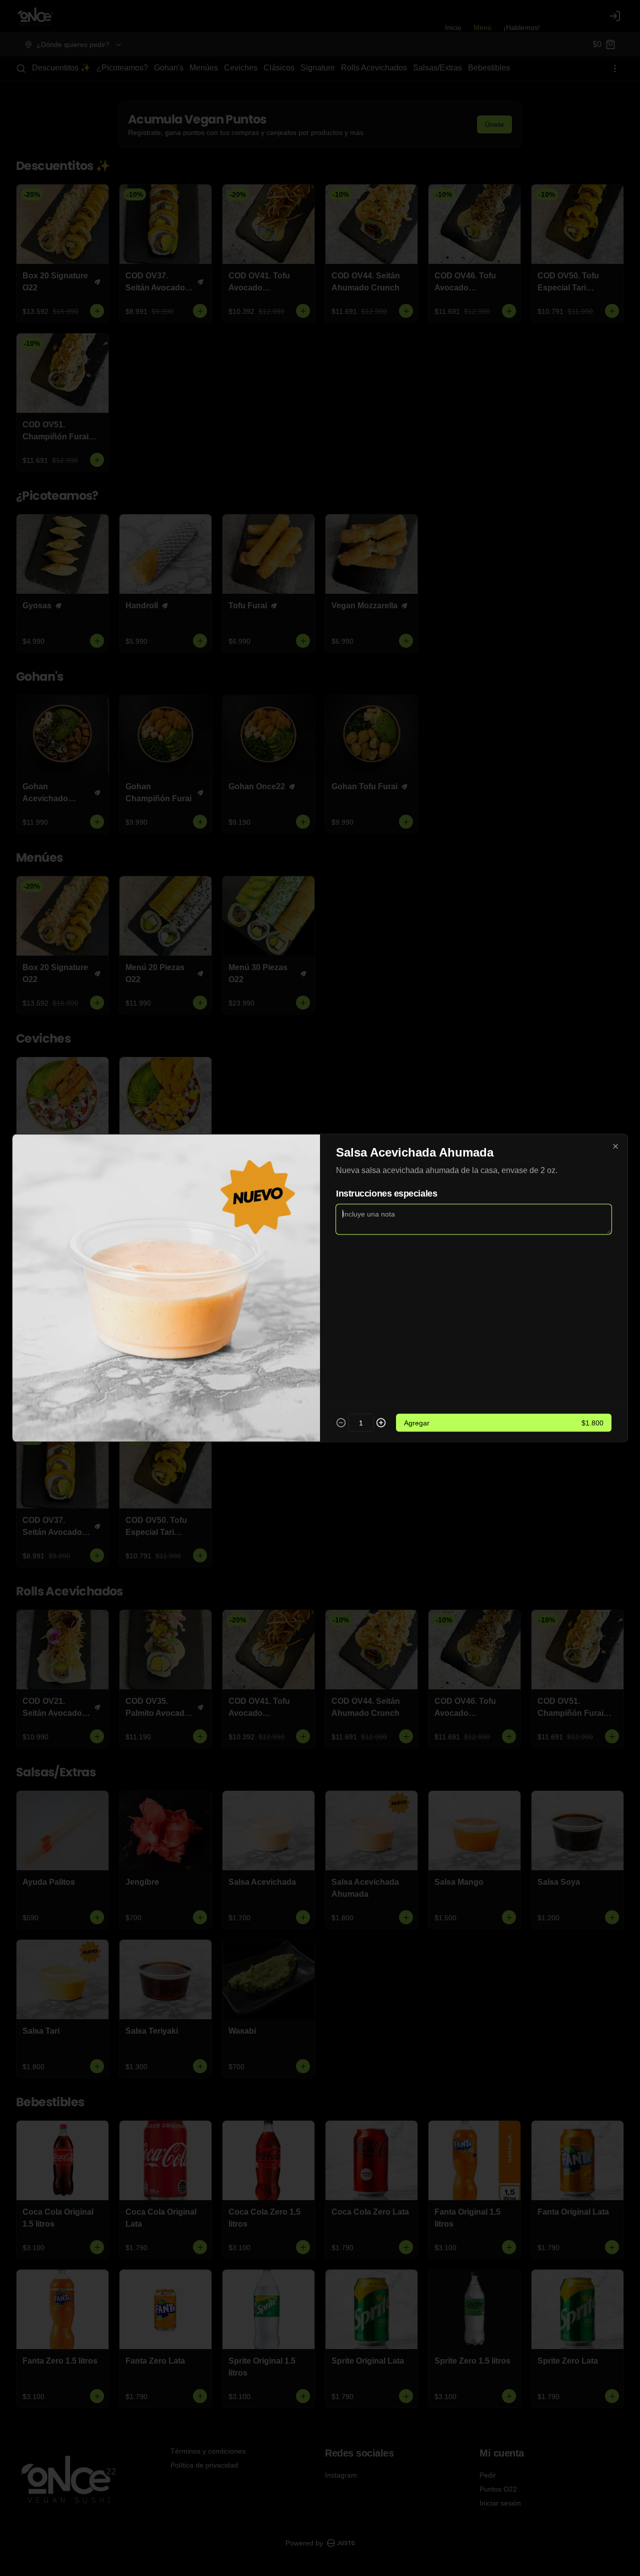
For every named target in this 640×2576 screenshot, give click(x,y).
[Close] (615, 1147)
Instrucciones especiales (386, 1194)
